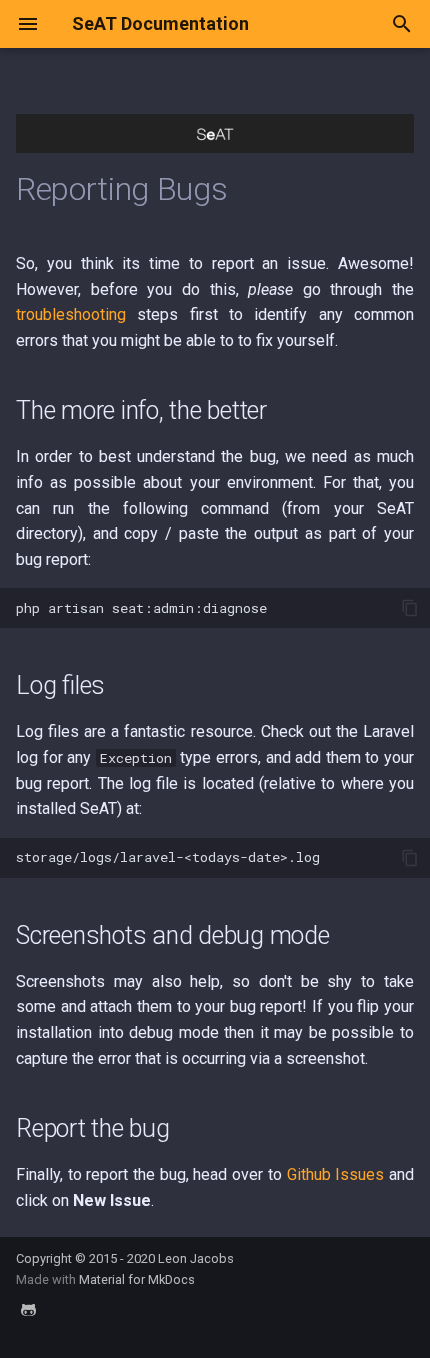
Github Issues (336, 1174)
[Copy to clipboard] (410, 608)
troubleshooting (71, 314)
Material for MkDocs (137, 1279)
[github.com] (28, 1318)
